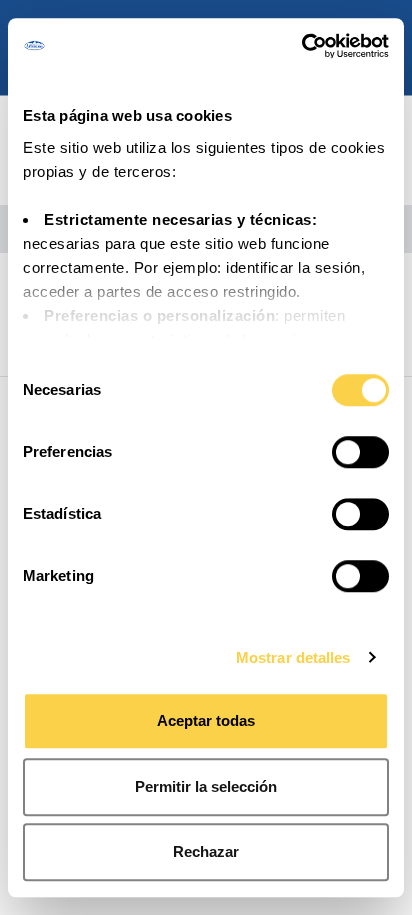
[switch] (360, 452)
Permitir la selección (206, 786)
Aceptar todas (206, 720)
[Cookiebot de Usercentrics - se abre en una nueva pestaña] (301, 46)
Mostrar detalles (293, 657)
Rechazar (206, 851)
